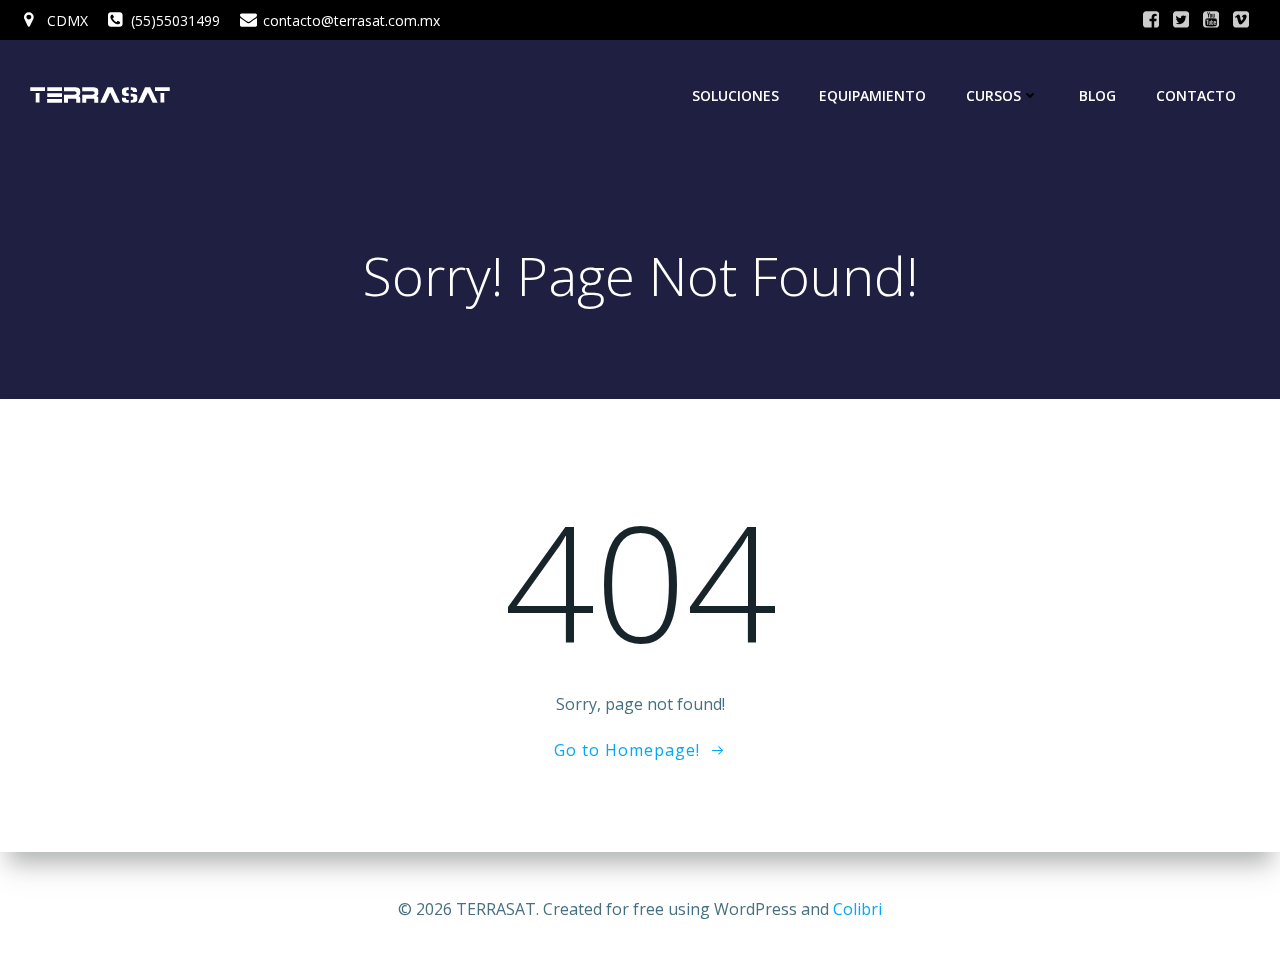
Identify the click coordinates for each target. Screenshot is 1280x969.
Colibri (857, 909)
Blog (1097, 95)
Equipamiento (872, 95)
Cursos (993, 95)
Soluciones (735, 95)
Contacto (1196, 95)
